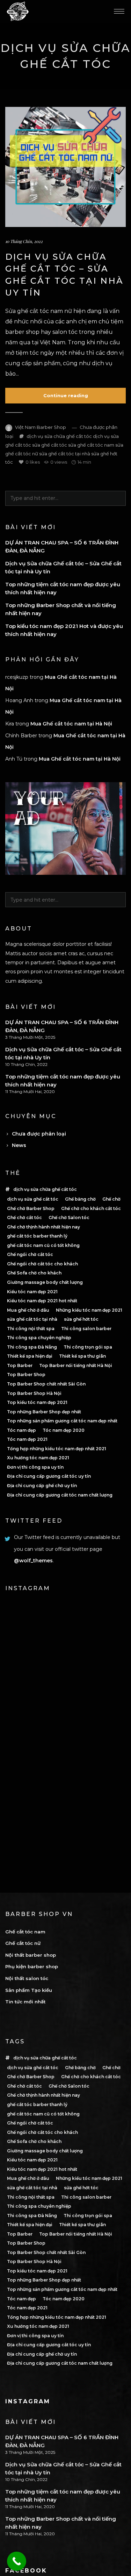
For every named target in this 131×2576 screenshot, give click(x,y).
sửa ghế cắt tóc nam (91, 445)
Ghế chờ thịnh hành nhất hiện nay (43, 1227)
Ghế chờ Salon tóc (69, 1218)
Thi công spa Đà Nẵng (32, 1347)
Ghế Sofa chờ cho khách (34, 1273)
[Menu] (119, 11)
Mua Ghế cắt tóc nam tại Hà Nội (71, 724)
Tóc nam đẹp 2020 (64, 1430)
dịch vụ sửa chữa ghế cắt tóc (59, 436)
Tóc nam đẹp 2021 (27, 1439)
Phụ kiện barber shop (32, 1966)
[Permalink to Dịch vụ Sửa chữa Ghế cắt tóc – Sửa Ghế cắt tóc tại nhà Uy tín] (65, 167)
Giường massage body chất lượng (45, 1282)
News (19, 1145)
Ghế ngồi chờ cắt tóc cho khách (42, 1264)
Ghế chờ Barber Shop (31, 1208)
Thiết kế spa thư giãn (82, 1356)
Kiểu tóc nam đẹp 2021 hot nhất (42, 1301)
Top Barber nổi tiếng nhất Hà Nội (76, 1365)
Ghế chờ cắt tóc (24, 1218)
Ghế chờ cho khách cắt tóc (91, 1208)
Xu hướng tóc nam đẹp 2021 (38, 1458)
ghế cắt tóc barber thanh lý (37, 1236)
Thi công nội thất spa (31, 1329)
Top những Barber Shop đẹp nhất (44, 1412)
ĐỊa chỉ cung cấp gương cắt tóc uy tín (49, 1476)
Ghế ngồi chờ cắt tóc (30, 1254)
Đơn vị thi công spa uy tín (35, 1467)
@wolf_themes (33, 1561)
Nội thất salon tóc (27, 1978)
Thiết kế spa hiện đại (30, 1356)
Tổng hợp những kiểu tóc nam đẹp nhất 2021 (57, 1449)
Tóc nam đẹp (21, 1430)
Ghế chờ (111, 1199)
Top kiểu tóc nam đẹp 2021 (37, 1402)
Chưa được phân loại (39, 1134)
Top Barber (20, 1365)
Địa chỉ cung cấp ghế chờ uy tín (42, 1486)
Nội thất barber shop (31, 1955)
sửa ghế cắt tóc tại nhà (65, 454)
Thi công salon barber (86, 1329)
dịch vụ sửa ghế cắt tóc (33, 1199)
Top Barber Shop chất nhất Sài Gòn (46, 1384)
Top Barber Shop (26, 1375)
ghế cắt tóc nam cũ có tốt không (43, 1245)
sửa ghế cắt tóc (50, 445)
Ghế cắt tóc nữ (23, 1943)
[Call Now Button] (17, 2561)
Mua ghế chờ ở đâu (28, 1310)
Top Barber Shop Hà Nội (34, 1393)
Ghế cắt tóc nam (25, 1932)
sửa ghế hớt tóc (81, 1319)
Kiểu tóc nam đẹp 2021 (32, 1292)
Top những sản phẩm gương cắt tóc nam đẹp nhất (62, 1421)
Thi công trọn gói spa (88, 1347)
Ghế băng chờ (80, 1199)
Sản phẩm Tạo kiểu (29, 1990)
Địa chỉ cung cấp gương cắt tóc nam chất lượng (60, 1495)
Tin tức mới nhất (25, 2002)
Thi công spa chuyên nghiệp (39, 1338)
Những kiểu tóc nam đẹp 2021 (89, 1310)
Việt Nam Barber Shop (41, 427)
